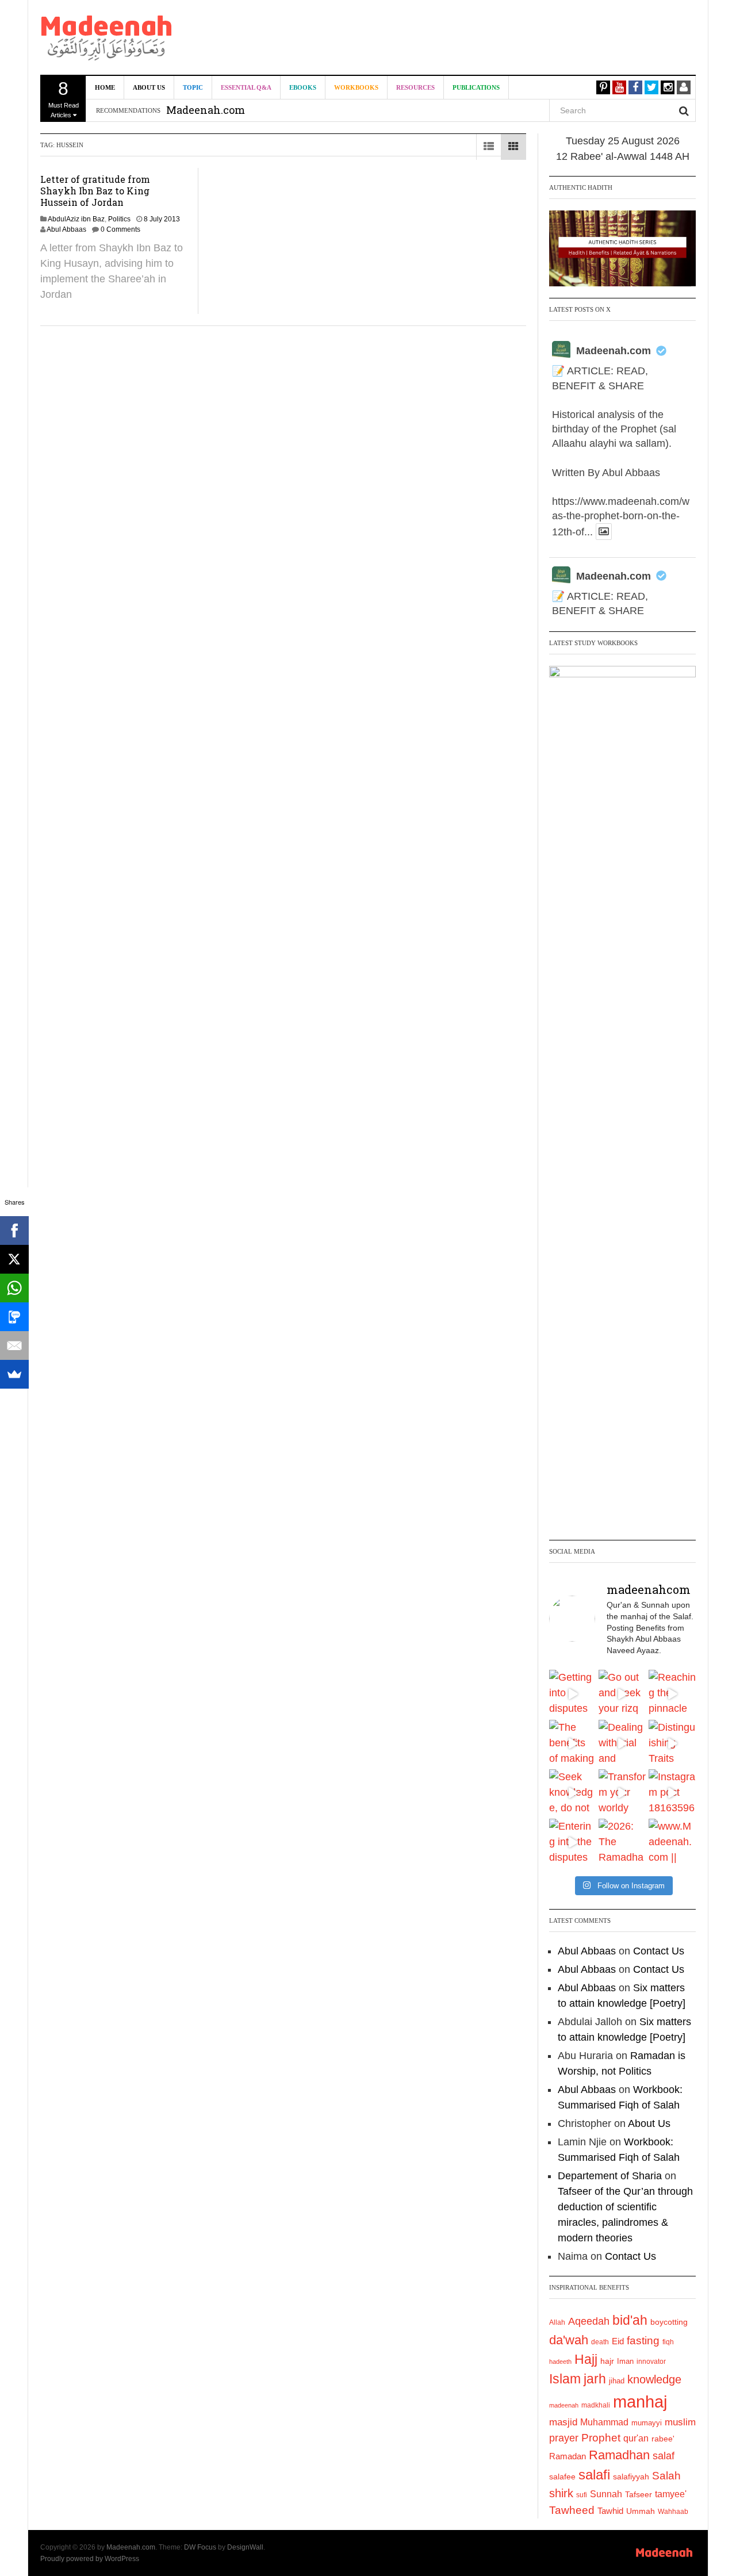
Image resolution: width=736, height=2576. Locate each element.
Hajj (586, 2359)
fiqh (668, 2342)
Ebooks (303, 87)
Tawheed (572, 2510)
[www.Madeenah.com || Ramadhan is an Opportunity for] (672, 1842)
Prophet (601, 2438)
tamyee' (671, 2494)
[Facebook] (14, 1230)
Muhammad (604, 2422)
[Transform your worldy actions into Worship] (622, 1793)
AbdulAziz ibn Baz (76, 219)
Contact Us (659, 1951)
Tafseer (639, 2494)
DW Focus (200, 2547)
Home (105, 87)
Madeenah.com (614, 351)
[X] (14, 1259)
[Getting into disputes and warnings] (573, 1693)
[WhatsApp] (14, 1288)
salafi (594, 2475)
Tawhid (610, 2511)
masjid (563, 2422)
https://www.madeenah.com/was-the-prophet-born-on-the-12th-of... (621, 517)
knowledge (654, 2379)
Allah (557, 2322)
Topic (193, 87)
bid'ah (630, 2320)
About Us (149, 87)
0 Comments (120, 229)
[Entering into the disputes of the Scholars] (573, 1842)
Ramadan (568, 2456)
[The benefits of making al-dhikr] (573, 1743)
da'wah (569, 2340)
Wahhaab (673, 2512)
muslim (680, 2422)
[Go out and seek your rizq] (622, 1693)
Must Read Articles (64, 98)
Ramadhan (619, 2455)
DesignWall (245, 2547)
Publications (476, 87)
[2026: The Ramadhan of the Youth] (622, 1842)
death (600, 2342)
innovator (651, 2362)
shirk (561, 2493)
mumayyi (647, 2423)
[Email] (14, 1345)
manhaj (640, 2401)
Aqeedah (589, 2321)
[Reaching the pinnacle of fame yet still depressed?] (672, 1693)
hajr (607, 2361)
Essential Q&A (246, 87)
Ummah (641, 2511)
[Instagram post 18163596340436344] (672, 1793)
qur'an (636, 2438)
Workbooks (356, 87)
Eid (618, 2341)
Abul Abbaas (66, 229)
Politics (119, 219)
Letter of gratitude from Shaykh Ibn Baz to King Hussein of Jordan (95, 191)
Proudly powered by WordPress (90, 2559)
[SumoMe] (14, 1374)
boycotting (669, 2322)
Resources (415, 87)
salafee (562, 2477)
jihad (617, 2381)
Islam (565, 2379)
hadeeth (560, 2362)
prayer (564, 2438)
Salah (666, 2476)
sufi (582, 2495)
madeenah (564, 2405)
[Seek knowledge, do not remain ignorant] (573, 1793)
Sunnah (606, 2494)
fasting (643, 2341)
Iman (625, 2361)
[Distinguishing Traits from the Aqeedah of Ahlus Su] (672, 1743)
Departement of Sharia (610, 2176)
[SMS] (14, 1317)
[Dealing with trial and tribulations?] (622, 1743)
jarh (595, 2379)
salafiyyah (631, 2477)
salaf (664, 2456)
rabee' (663, 2439)
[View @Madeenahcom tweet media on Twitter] (604, 532)
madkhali (596, 2405)
